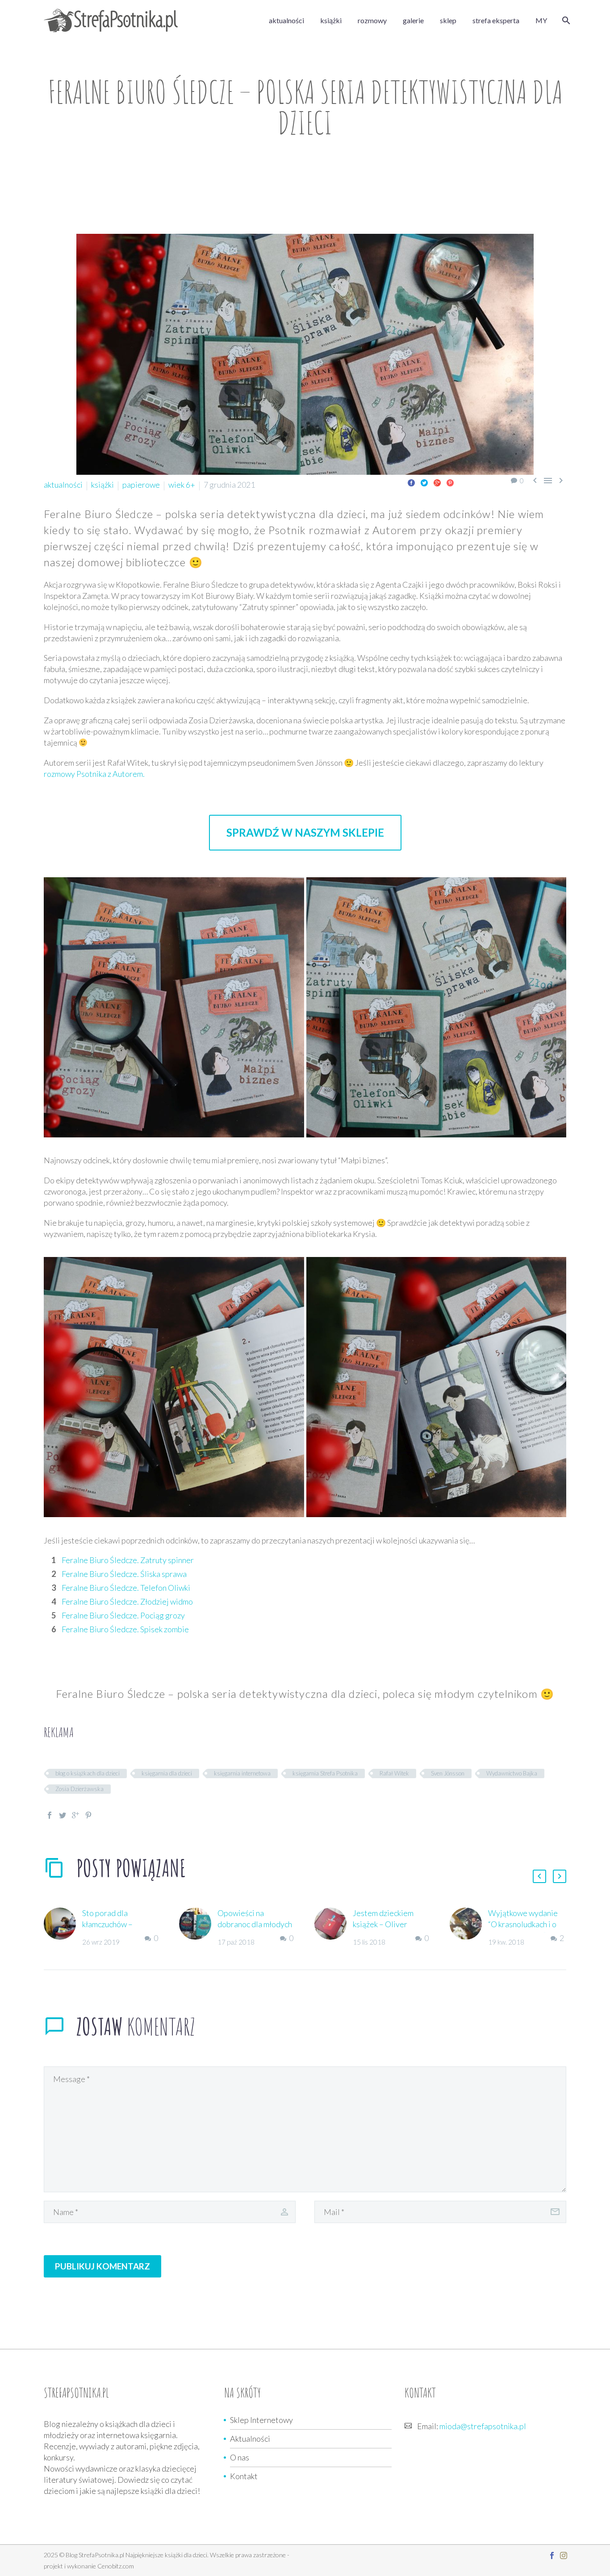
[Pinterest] (450, 483)
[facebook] (552, 2555)
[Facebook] (411, 483)
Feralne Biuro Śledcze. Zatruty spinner (128, 1560)
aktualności (286, 20)
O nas (240, 2457)
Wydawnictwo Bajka (512, 1773)
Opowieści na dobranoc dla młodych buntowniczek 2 (255, 1924)
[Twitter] (424, 483)
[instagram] (564, 2555)
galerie (413, 20)
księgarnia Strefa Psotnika (325, 1773)
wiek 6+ (182, 485)
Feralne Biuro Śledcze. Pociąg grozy (123, 1615)
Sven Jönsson (448, 1773)
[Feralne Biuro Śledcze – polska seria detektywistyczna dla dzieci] (174, 1007)
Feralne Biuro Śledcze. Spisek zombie (125, 1629)
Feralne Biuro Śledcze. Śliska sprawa (124, 1574)
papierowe (141, 485)
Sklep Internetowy (261, 2420)
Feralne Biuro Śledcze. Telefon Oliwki (126, 1588)
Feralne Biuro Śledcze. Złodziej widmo (127, 1601)
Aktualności (250, 2439)
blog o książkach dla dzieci (88, 1773)
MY (541, 20)
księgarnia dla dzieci (167, 1773)
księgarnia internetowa (242, 1773)
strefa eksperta (496, 20)
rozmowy (372, 20)
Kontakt (244, 2476)
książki (331, 20)
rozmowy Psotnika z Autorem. (94, 774)
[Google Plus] (437, 483)
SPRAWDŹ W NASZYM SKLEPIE (305, 832)
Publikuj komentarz (102, 2266)
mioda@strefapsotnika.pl (483, 2426)
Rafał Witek (394, 1773)
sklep (448, 20)
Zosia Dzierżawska (79, 1789)
